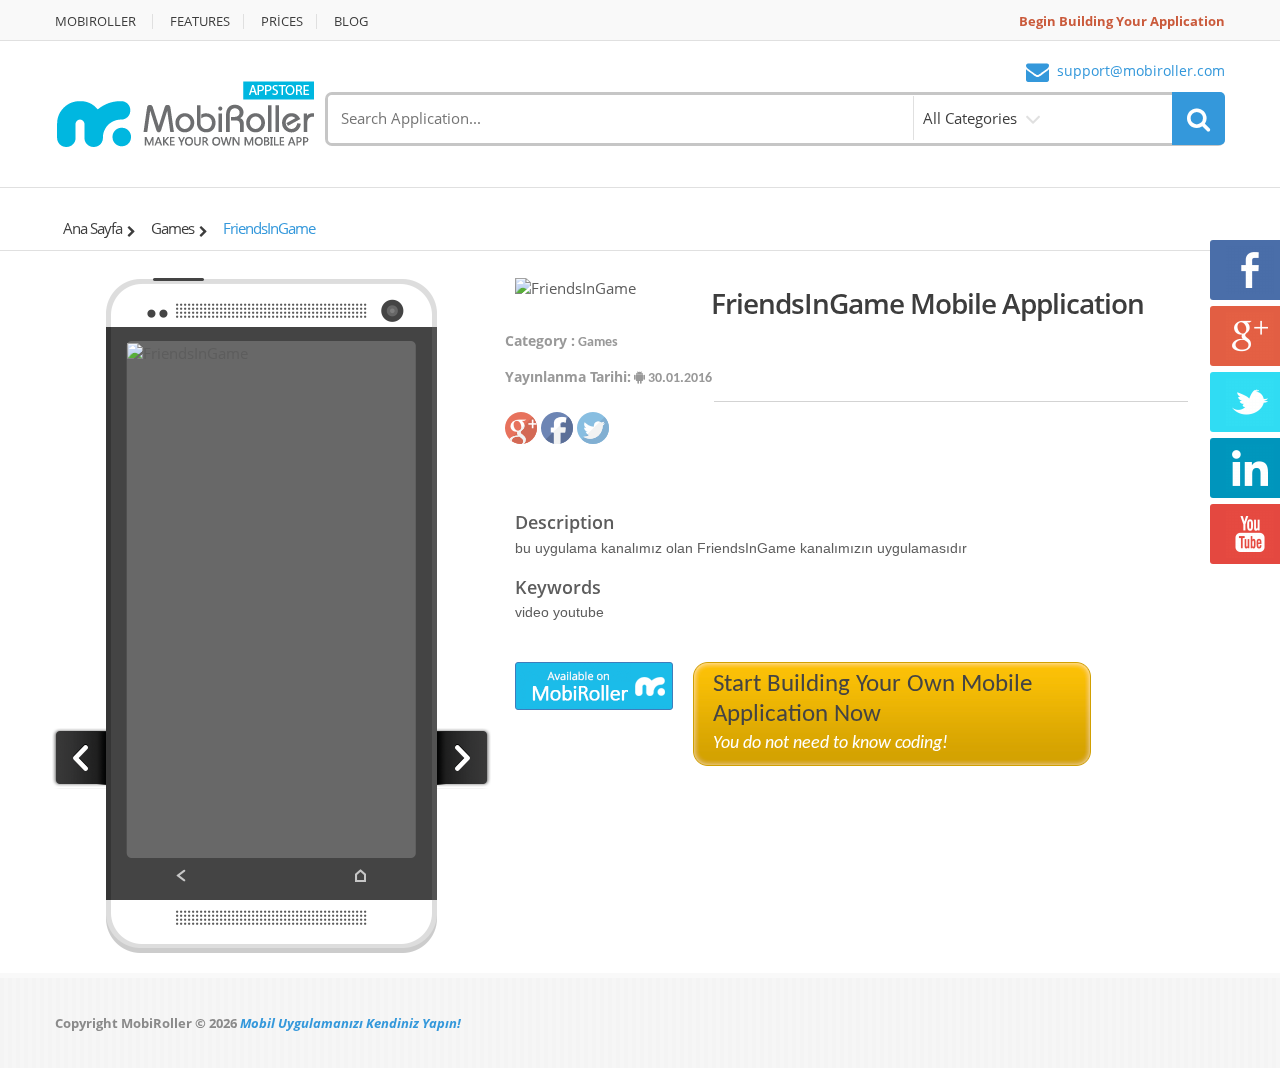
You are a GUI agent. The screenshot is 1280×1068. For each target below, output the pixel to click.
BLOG (351, 21)
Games (172, 228)
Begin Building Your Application (1122, 21)
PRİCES (282, 21)
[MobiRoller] (185, 112)
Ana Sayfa (92, 228)
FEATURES (200, 21)
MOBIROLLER (95, 21)
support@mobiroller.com (1141, 71)
